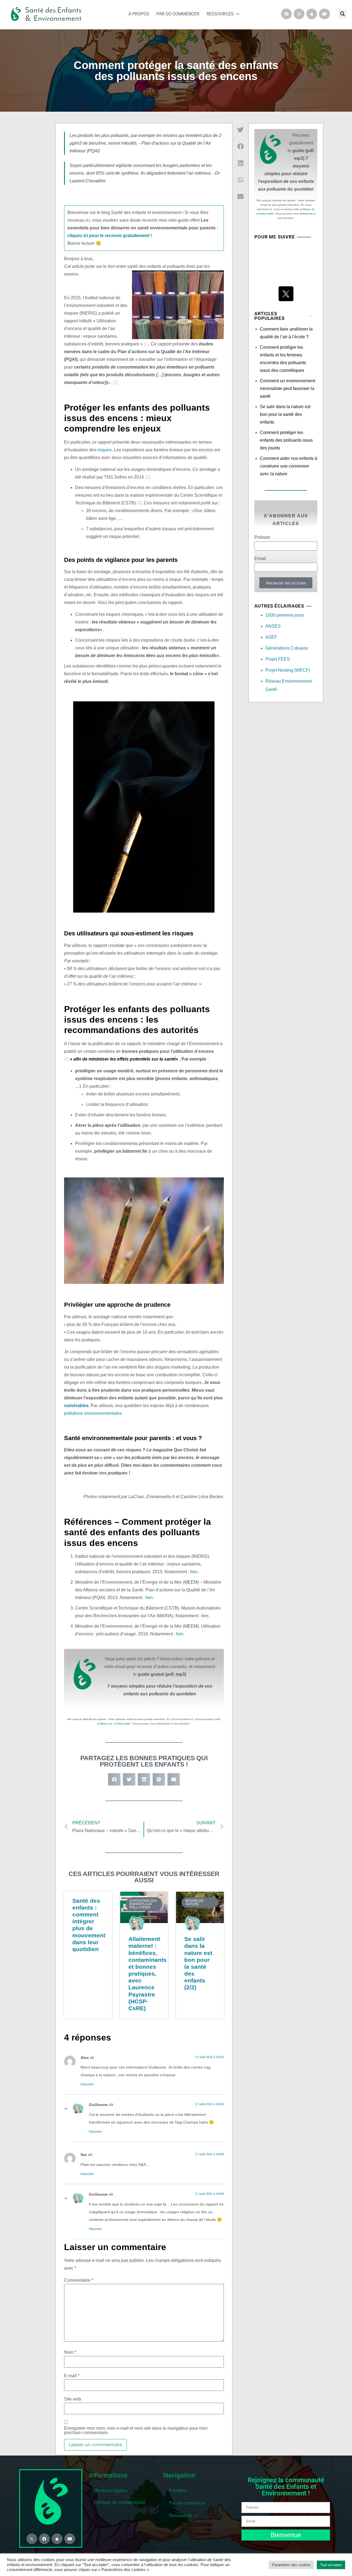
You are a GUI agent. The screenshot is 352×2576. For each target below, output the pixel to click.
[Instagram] (299, 14)
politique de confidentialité (114, 1724)
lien (194, 1572)
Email (260, 559)
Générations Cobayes (287, 648)
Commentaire (79, 2280)
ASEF (271, 637)
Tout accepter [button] (331, 2565)
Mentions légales (110, 2491)
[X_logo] (286, 294)
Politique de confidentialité (120, 2502)
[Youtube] (324, 14)
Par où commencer (178, 14)
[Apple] (312, 14)
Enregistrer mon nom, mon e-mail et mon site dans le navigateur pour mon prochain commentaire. (136, 2431)
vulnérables (76, 1406)
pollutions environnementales (93, 1413)
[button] (343, 14)
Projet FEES (278, 659)
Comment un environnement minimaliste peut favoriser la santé (288, 388)
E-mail (72, 2376)
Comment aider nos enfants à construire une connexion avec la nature (288, 466)
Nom (70, 2352)
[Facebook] (286, 14)
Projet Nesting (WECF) (288, 670)
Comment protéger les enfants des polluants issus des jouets (286, 440)
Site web (73, 2399)
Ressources (220, 14)
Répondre (87, 2084)
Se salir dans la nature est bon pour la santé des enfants (285, 414)
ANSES (273, 626)
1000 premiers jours (285, 615)
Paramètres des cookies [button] (291, 2565)
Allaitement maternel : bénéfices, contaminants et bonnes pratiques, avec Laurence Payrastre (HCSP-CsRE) (148, 1974)
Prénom (262, 537)
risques (105, 450)
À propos (139, 14)
